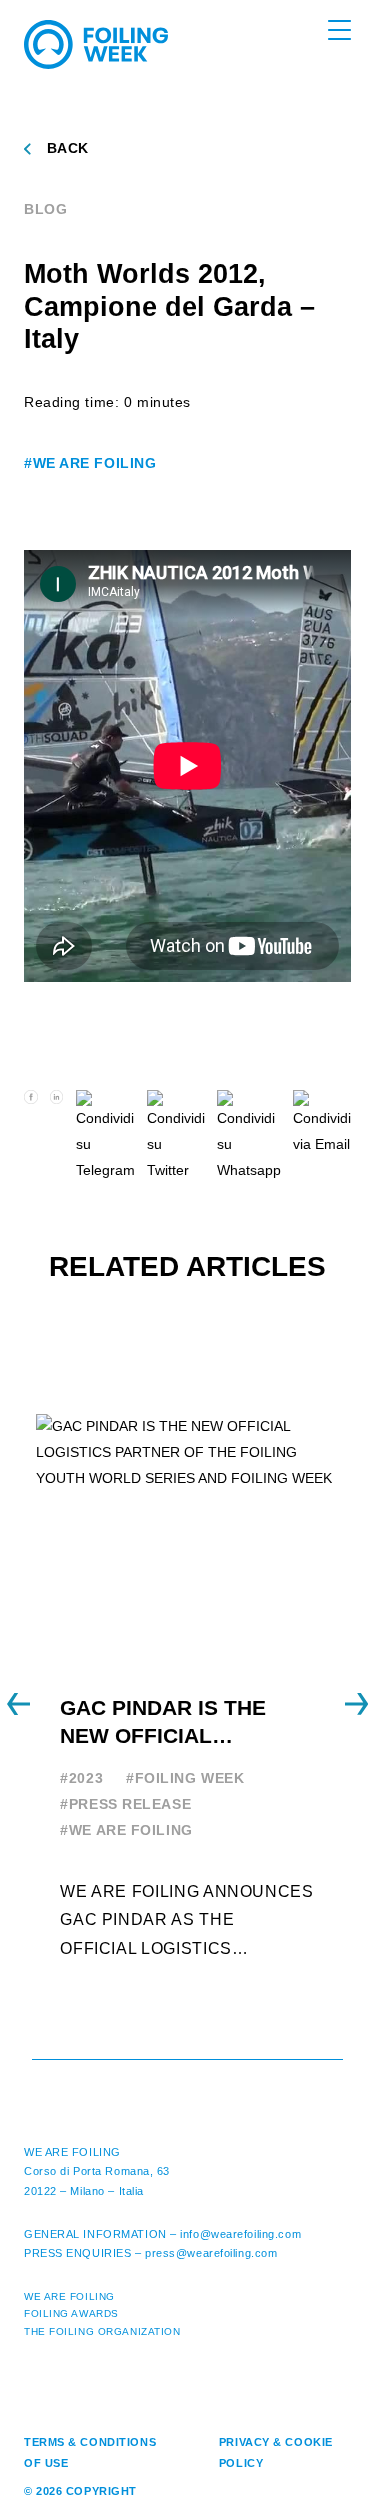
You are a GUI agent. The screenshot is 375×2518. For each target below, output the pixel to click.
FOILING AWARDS (71, 2313)
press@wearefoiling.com (211, 2253)
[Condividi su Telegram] (105, 1137)
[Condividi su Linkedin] (57, 1137)
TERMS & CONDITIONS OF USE (90, 2452)
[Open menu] (339, 30)
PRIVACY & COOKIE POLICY (276, 2452)
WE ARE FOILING (72, 2152)
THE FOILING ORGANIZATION (102, 2331)
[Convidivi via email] (322, 1137)
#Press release (125, 1804)
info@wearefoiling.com (240, 2234)
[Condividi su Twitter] (176, 1137)
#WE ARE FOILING (90, 463)
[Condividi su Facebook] (31, 1137)
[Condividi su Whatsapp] (249, 1137)
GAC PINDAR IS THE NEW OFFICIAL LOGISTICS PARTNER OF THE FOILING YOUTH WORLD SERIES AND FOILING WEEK (186, 1723)
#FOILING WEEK (185, 1778)
